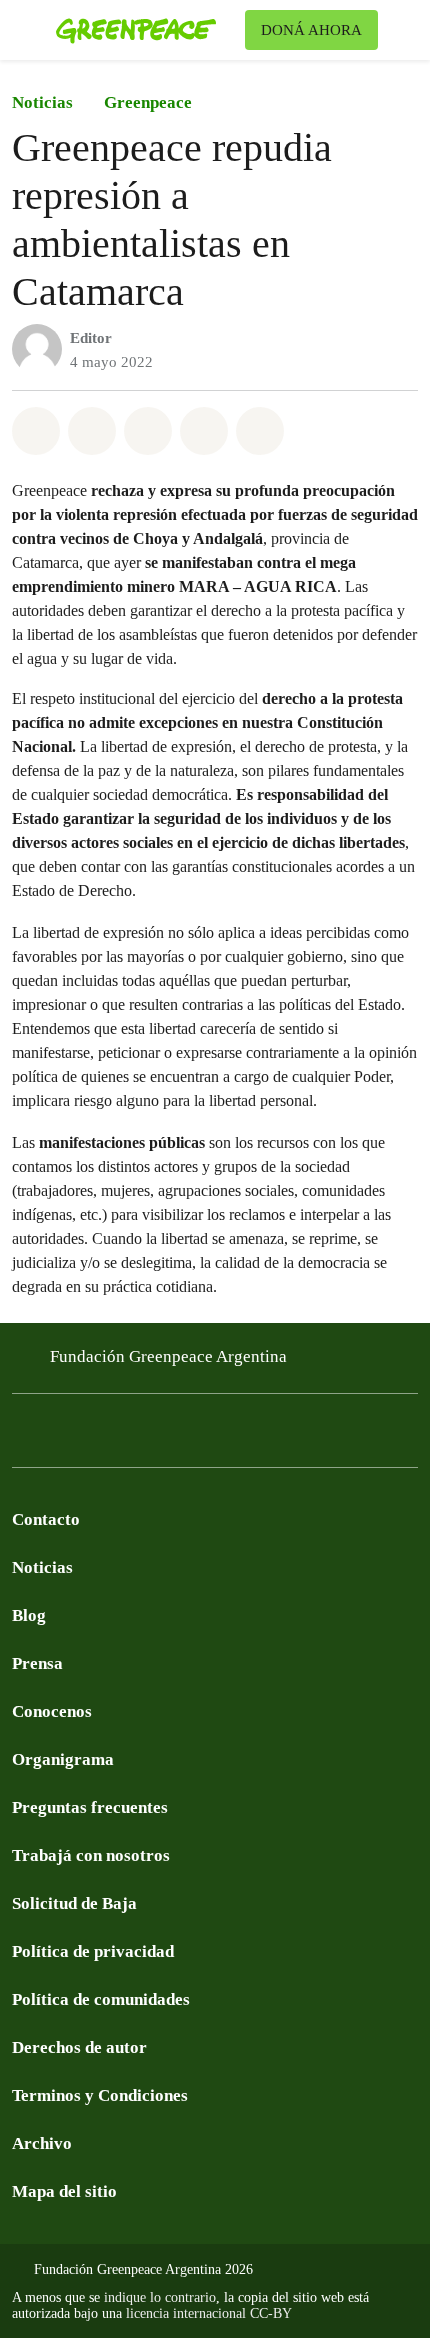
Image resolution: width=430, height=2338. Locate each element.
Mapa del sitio (64, 2191)
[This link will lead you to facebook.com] (24, 1435)
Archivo (42, 2143)
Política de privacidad (93, 1951)
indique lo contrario (160, 2297)
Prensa (37, 1663)
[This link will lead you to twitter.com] (64, 1435)
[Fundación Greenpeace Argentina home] (146, 30)
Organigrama (63, 1759)
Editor (91, 338)
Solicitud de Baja (74, 1903)
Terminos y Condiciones (100, 2095)
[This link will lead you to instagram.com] (144, 1435)
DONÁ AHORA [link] (311, 30)
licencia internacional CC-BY (209, 2313)
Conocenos (52, 1711)
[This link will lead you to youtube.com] (104, 1435)
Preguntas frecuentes (90, 1807)
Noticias (42, 102)
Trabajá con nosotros (91, 1855)
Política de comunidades (101, 1999)
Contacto (46, 1519)
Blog (29, 1615)
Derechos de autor (79, 2047)
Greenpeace (148, 102)
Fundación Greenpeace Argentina (168, 1356)
